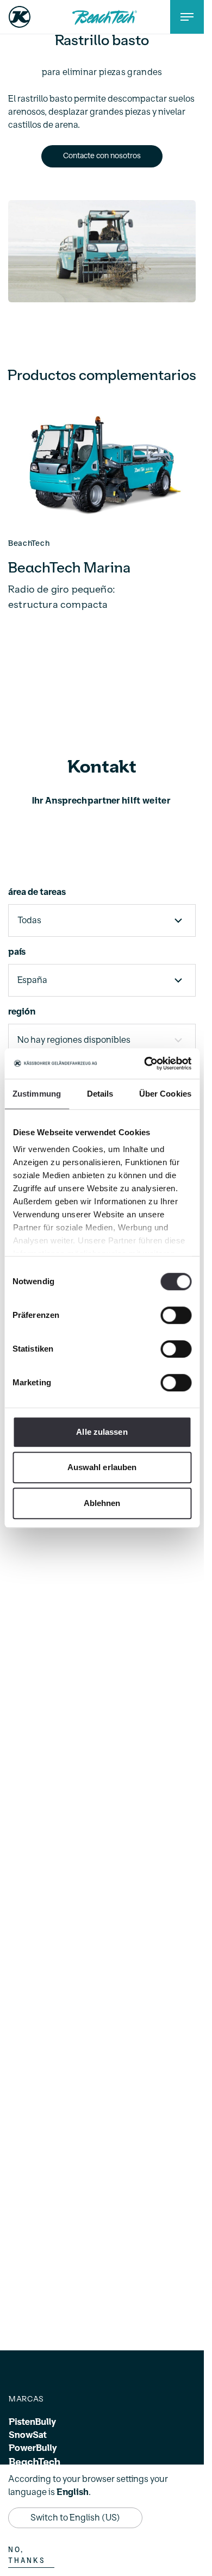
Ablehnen (102, 1503)
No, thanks (27, 2555)
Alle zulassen (102, 1432)
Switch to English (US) (75, 2518)
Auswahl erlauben (102, 1467)
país (17, 947)
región (22, 1007)
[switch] (176, 1315)
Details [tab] (100, 1094)
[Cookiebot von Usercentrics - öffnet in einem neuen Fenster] (145, 1063)
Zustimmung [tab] (37, 1094)
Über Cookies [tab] (165, 1094)
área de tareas (37, 887)
